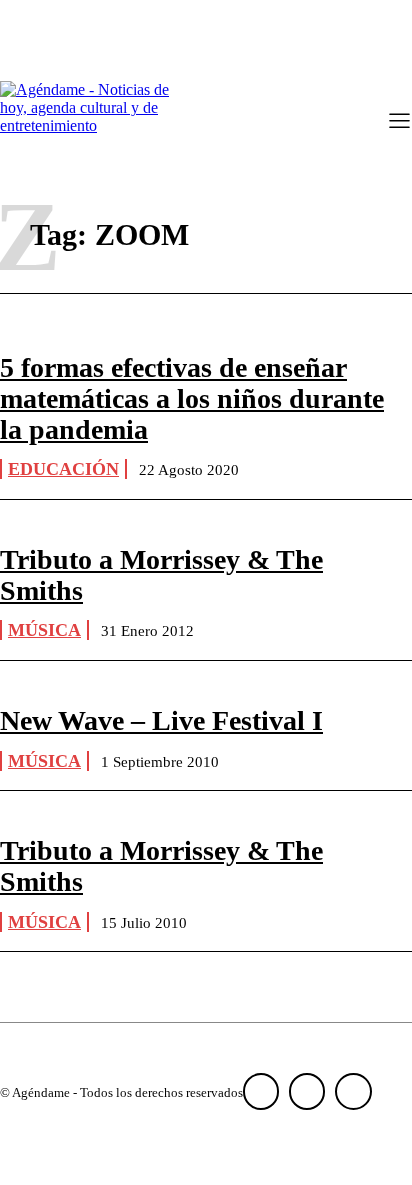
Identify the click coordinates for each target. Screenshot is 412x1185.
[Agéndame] (90, 123)
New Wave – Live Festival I (161, 720)
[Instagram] (307, 1091)
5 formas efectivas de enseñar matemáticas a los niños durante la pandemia (192, 398)
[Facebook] (261, 1091)
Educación (63, 469)
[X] (353, 1091)
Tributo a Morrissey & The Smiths (161, 575)
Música (44, 630)
